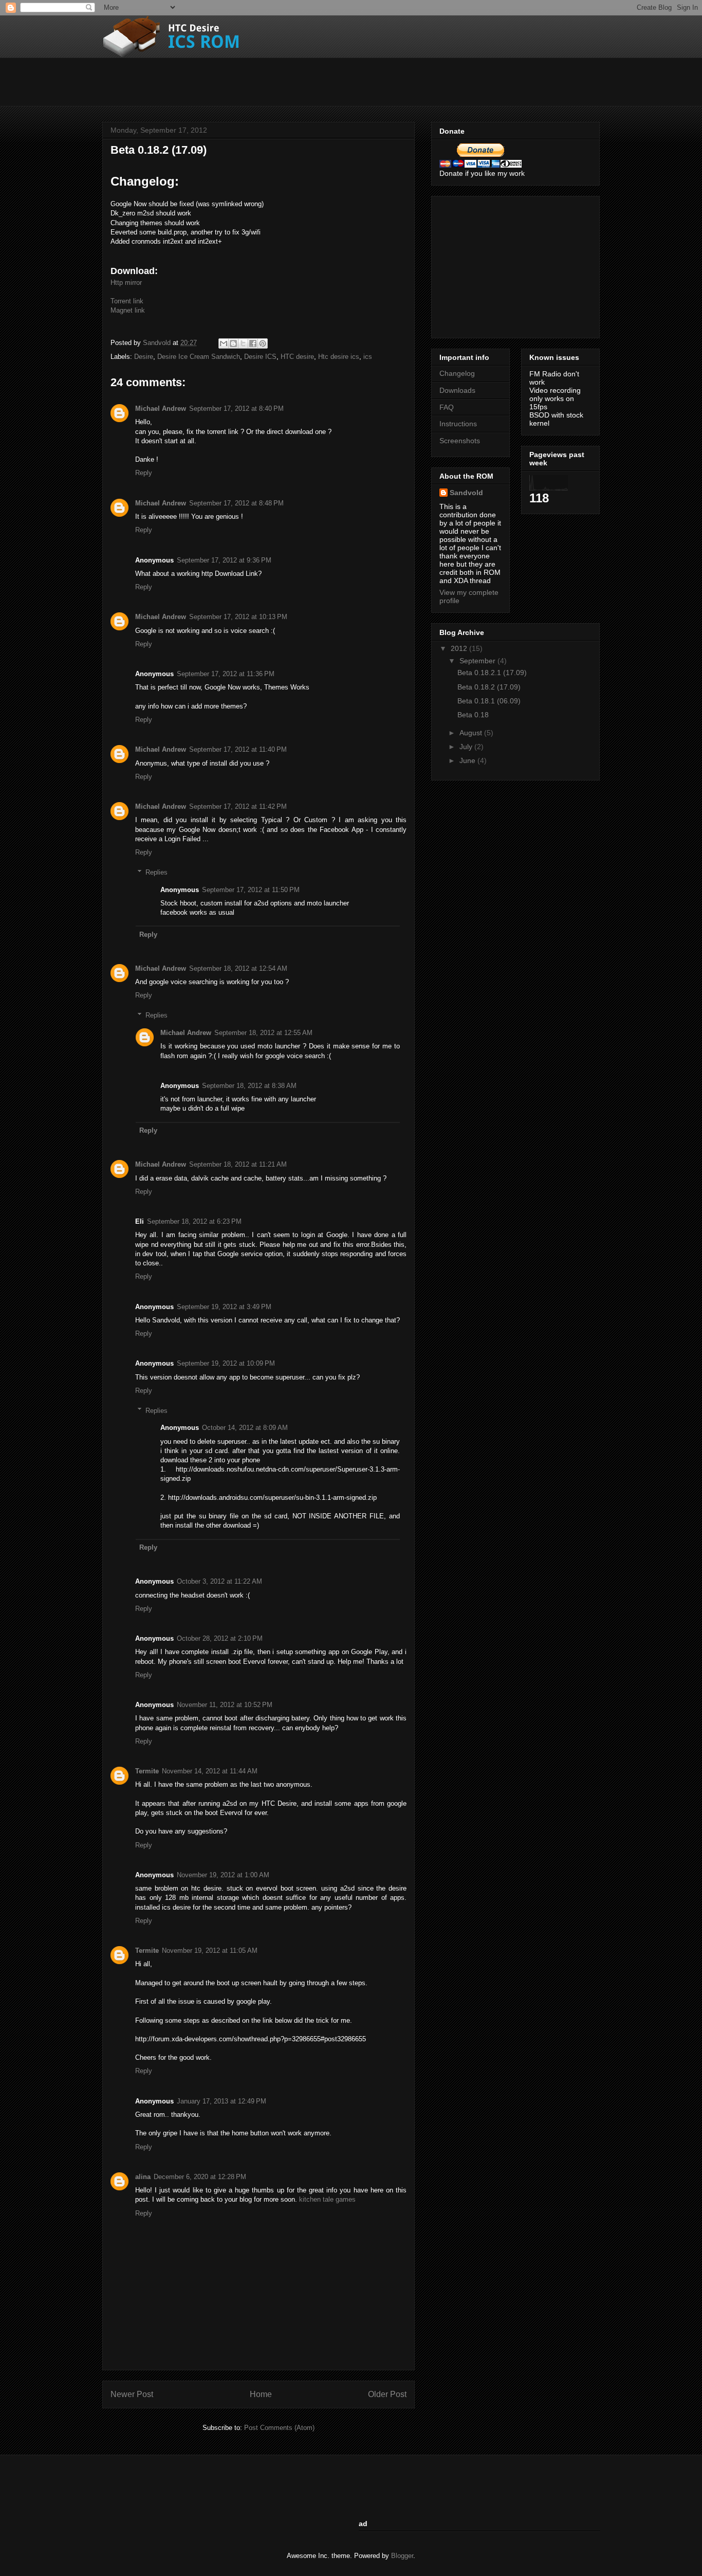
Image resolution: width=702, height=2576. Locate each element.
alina (143, 2177)
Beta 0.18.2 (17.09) (489, 687)
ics (368, 357)
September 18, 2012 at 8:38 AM (249, 1086)
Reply (144, 473)
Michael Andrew (161, 409)
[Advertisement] (289, 81)
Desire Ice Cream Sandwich (199, 357)
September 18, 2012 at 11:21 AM (238, 1164)
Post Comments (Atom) (279, 2428)
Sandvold (158, 343)
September (478, 661)
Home (261, 2394)
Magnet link (128, 310)
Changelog (457, 373)
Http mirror (126, 283)
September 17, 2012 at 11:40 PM (238, 749)
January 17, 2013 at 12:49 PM (221, 2101)
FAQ (447, 407)
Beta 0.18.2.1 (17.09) (492, 673)
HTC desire (297, 357)
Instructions (458, 424)
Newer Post (132, 2394)
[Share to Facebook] (253, 343)
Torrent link (127, 301)
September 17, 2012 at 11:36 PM (226, 674)
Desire (144, 357)
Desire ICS (260, 357)
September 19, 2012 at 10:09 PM (226, 1363)
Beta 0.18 (473, 715)
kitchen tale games (327, 2199)
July (467, 747)
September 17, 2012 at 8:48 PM (236, 503)
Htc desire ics (339, 357)
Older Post (387, 2394)
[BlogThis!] (233, 343)
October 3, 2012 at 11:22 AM (219, 1581)
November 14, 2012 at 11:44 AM (210, 1771)
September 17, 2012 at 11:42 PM (238, 806)
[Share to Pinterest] (263, 343)
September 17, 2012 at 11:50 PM (251, 890)
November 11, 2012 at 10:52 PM (225, 1705)
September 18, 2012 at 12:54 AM (238, 968)
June (468, 760)
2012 (460, 648)
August (472, 733)
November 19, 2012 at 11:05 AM (210, 1951)
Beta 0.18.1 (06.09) (489, 701)
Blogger (402, 2556)
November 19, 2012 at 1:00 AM (223, 1875)
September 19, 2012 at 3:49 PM (224, 1307)
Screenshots (460, 441)
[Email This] (224, 343)
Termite (147, 1771)
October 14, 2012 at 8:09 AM (245, 1428)
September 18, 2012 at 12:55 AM (263, 1033)
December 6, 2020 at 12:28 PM (200, 2177)
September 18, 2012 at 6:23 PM (194, 1221)
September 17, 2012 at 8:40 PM (236, 409)
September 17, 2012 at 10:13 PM (238, 617)
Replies (156, 872)
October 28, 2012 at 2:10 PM (220, 1638)
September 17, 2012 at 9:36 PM (224, 560)
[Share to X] (243, 343)
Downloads (457, 390)
